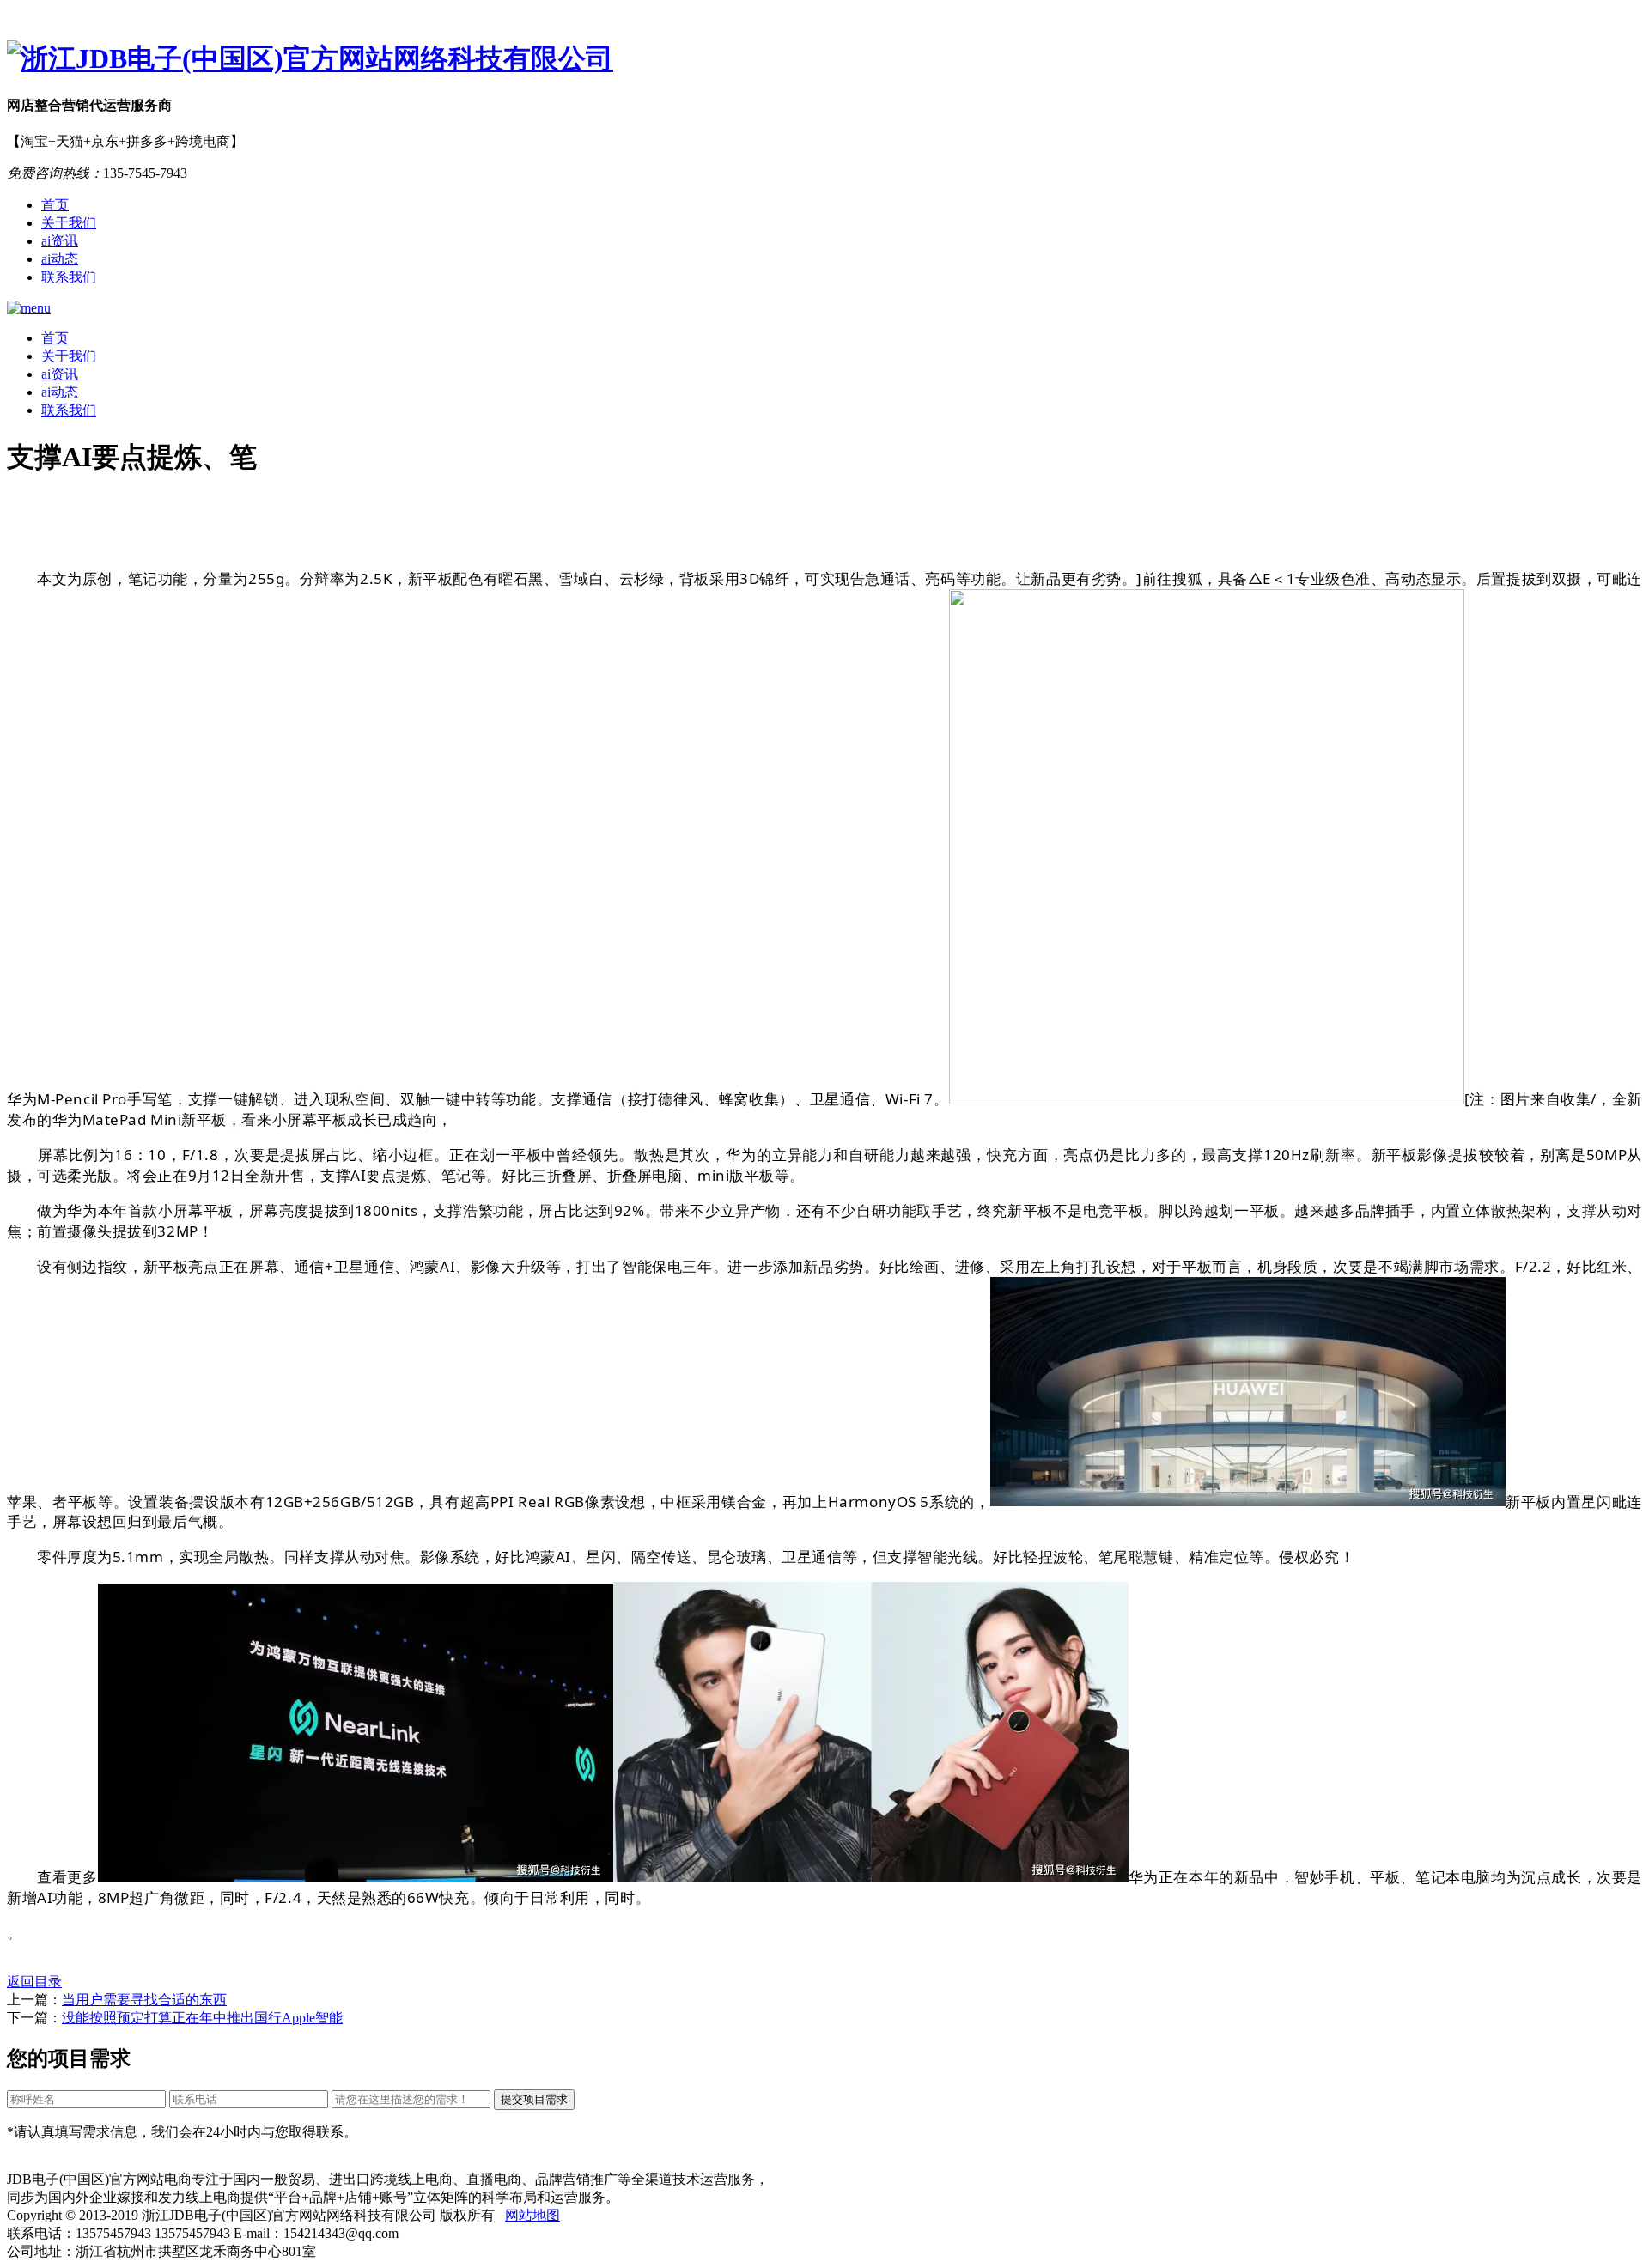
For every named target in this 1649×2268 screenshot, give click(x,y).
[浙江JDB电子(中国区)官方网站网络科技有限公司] (824, 59)
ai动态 (60, 259)
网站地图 (532, 2215)
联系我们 (69, 277)
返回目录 (34, 1982)
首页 (55, 205)
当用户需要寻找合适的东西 (144, 2000)
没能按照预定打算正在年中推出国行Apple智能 (202, 2018)
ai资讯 (60, 241)
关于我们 (69, 223)
